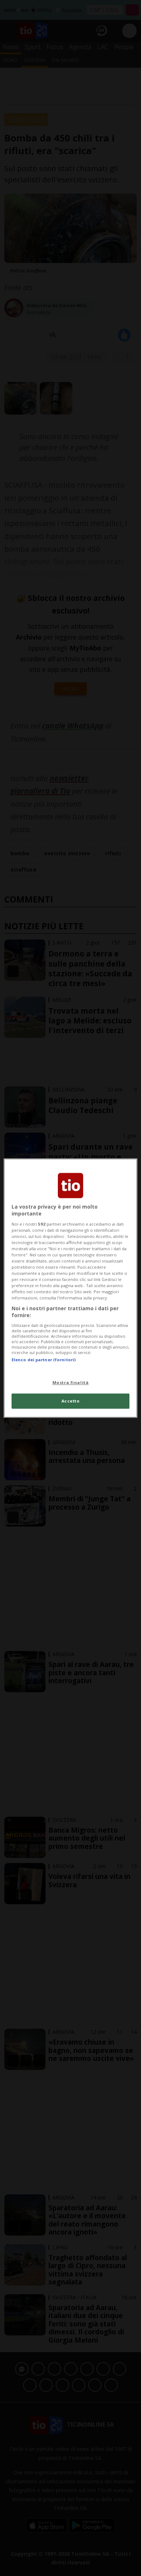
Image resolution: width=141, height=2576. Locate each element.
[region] (71, 1288)
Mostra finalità (71, 1382)
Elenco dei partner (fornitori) (44, 1360)
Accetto (71, 1401)
